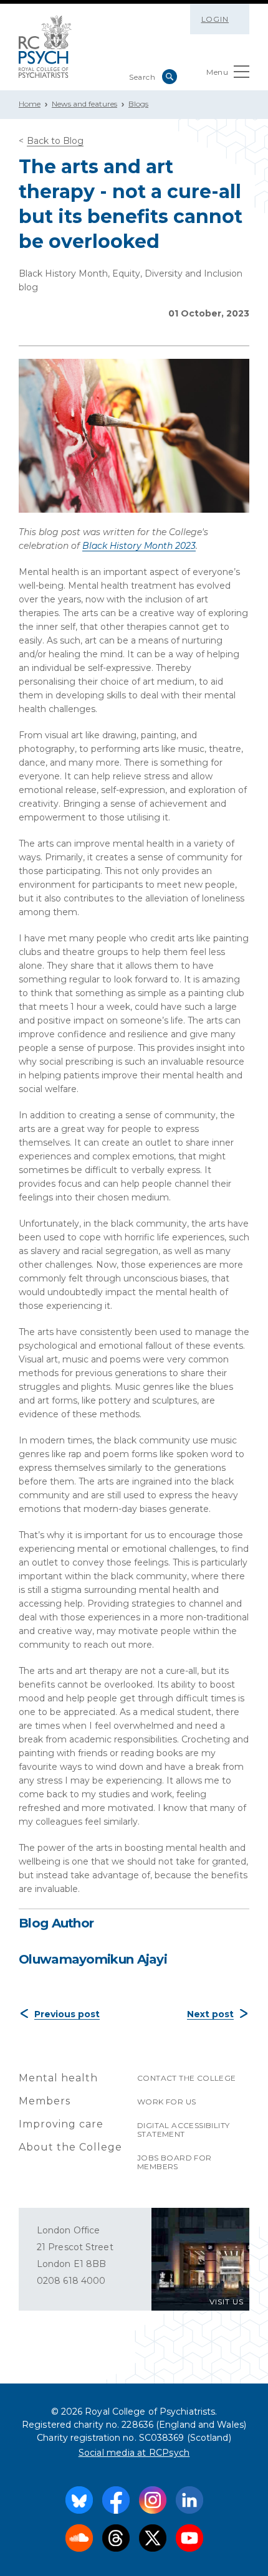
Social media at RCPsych (134, 2453)
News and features (84, 104)
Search (170, 77)
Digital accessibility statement (183, 2130)
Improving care (61, 2124)
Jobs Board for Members (175, 2162)
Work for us (166, 2102)
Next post (210, 2014)
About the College (70, 2147)
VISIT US (227, 2302)
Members (45, 2101)
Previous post (67, 2014)
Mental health (58, 2078)
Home (30, 104)
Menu (217, 72)
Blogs (138, 104)
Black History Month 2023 (139, 546)
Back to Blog (55, 141)
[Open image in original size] (45, 47)
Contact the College (187, 2078)
